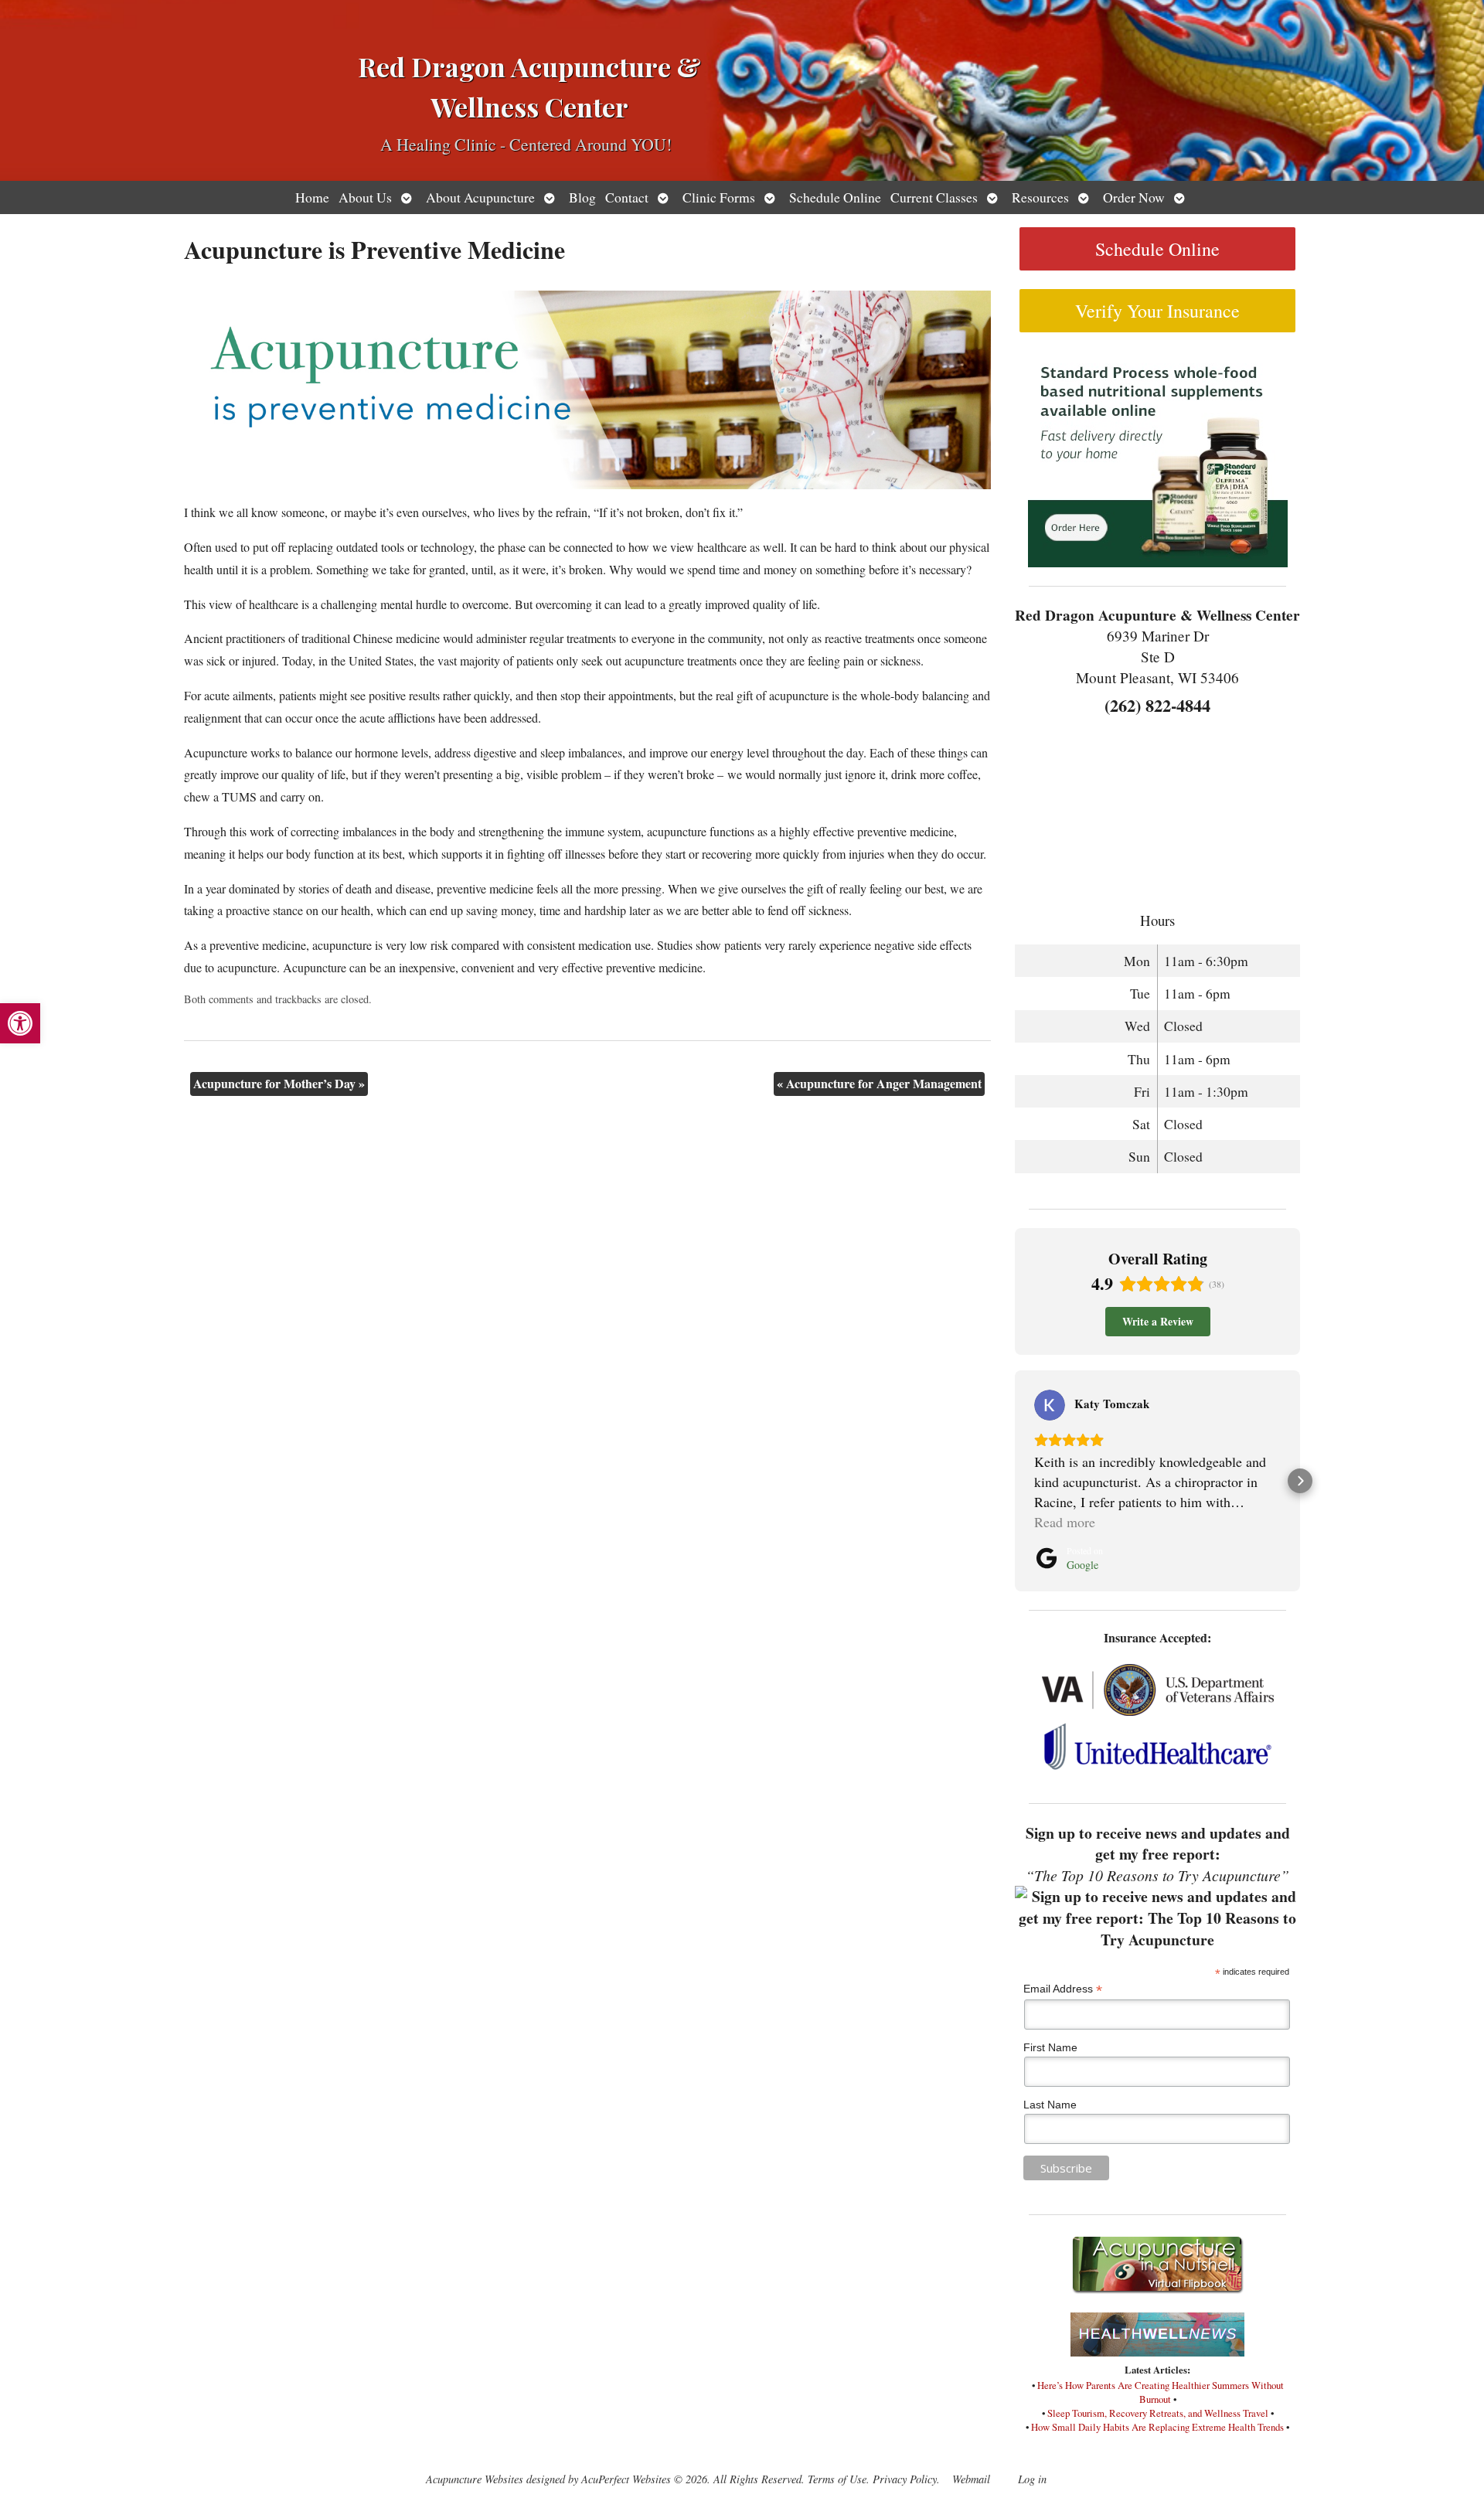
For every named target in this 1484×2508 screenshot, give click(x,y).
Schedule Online (835, 197)
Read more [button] (1065, 1522)
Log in (1032, 2479)
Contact (627, 197)
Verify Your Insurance (1157, 311)
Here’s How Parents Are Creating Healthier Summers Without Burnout (1161, 2392)
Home (312, 197)
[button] (20, 1023)
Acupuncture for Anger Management (879, 1083)
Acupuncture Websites (475, 2479)
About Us (365, 197)
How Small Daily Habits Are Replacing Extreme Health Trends (1157, 2427)
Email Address (1063, 1989)
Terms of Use (837, 2479)
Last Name (1050, 2105)
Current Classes (934, 197)
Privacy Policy (905, 2479)
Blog (582, 197)
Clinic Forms (719, 197)
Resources (1040, 197)
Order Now (1134, 197)
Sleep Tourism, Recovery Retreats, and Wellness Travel (1158, 2413)
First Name (1050, 2047)
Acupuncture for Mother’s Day (279, 1083)
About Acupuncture (480, 197)
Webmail (971, 2479)
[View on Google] (1050, 1405)
